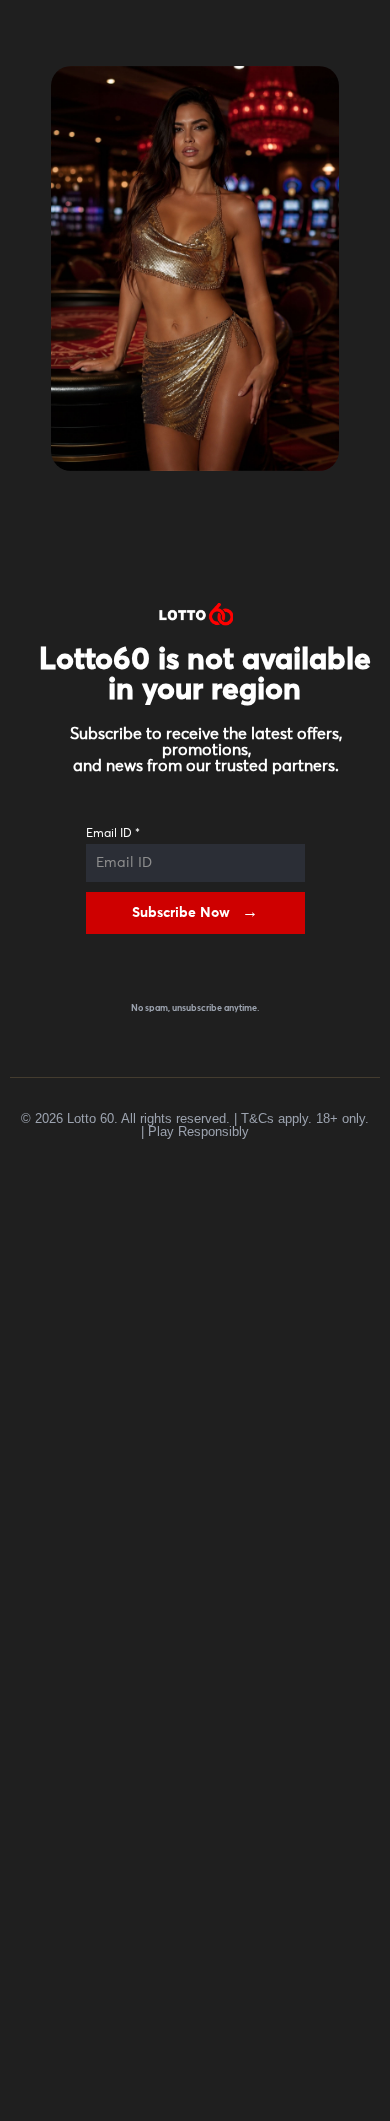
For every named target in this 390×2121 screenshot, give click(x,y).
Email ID (113, 834)
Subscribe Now (181, 913)
